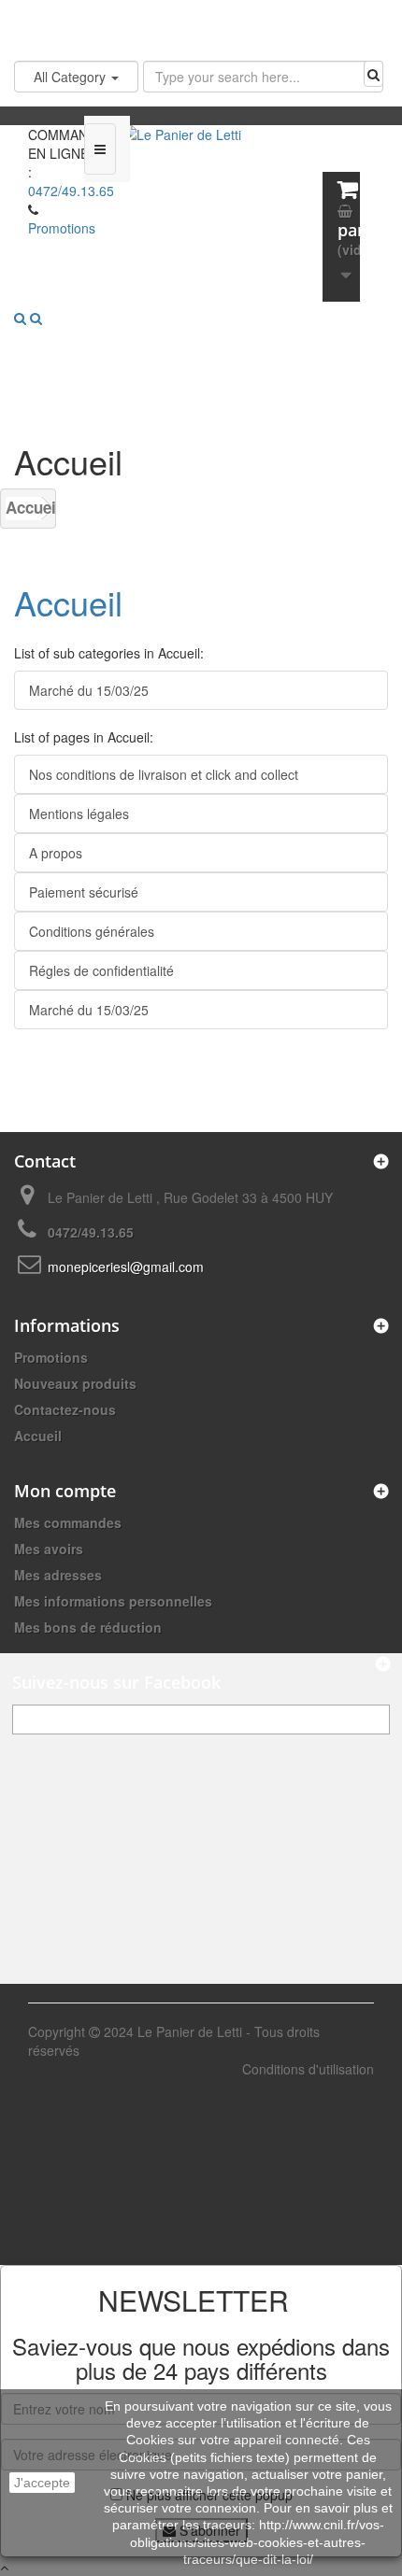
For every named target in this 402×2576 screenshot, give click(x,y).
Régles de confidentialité (101, 970)
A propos (56, 853)
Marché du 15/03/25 (89, 690)
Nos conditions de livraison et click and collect (164, 774)
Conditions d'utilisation (308, 2069)
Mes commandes (68, 1522)
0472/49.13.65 (71, 191)
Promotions (51, 1357)
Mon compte (65, 1491)
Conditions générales (92, 931)
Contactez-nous (65, 1409)
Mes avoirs (49, 1549)
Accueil (23, 508)
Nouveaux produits (75, 1383)
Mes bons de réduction (88, 1627)
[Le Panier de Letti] (201, 162)
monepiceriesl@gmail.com (126, 1267)
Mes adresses (58, 1575)
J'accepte (42, 2483)
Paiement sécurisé (84, 892)
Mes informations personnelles (113, 1601)
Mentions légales (79, 814)
